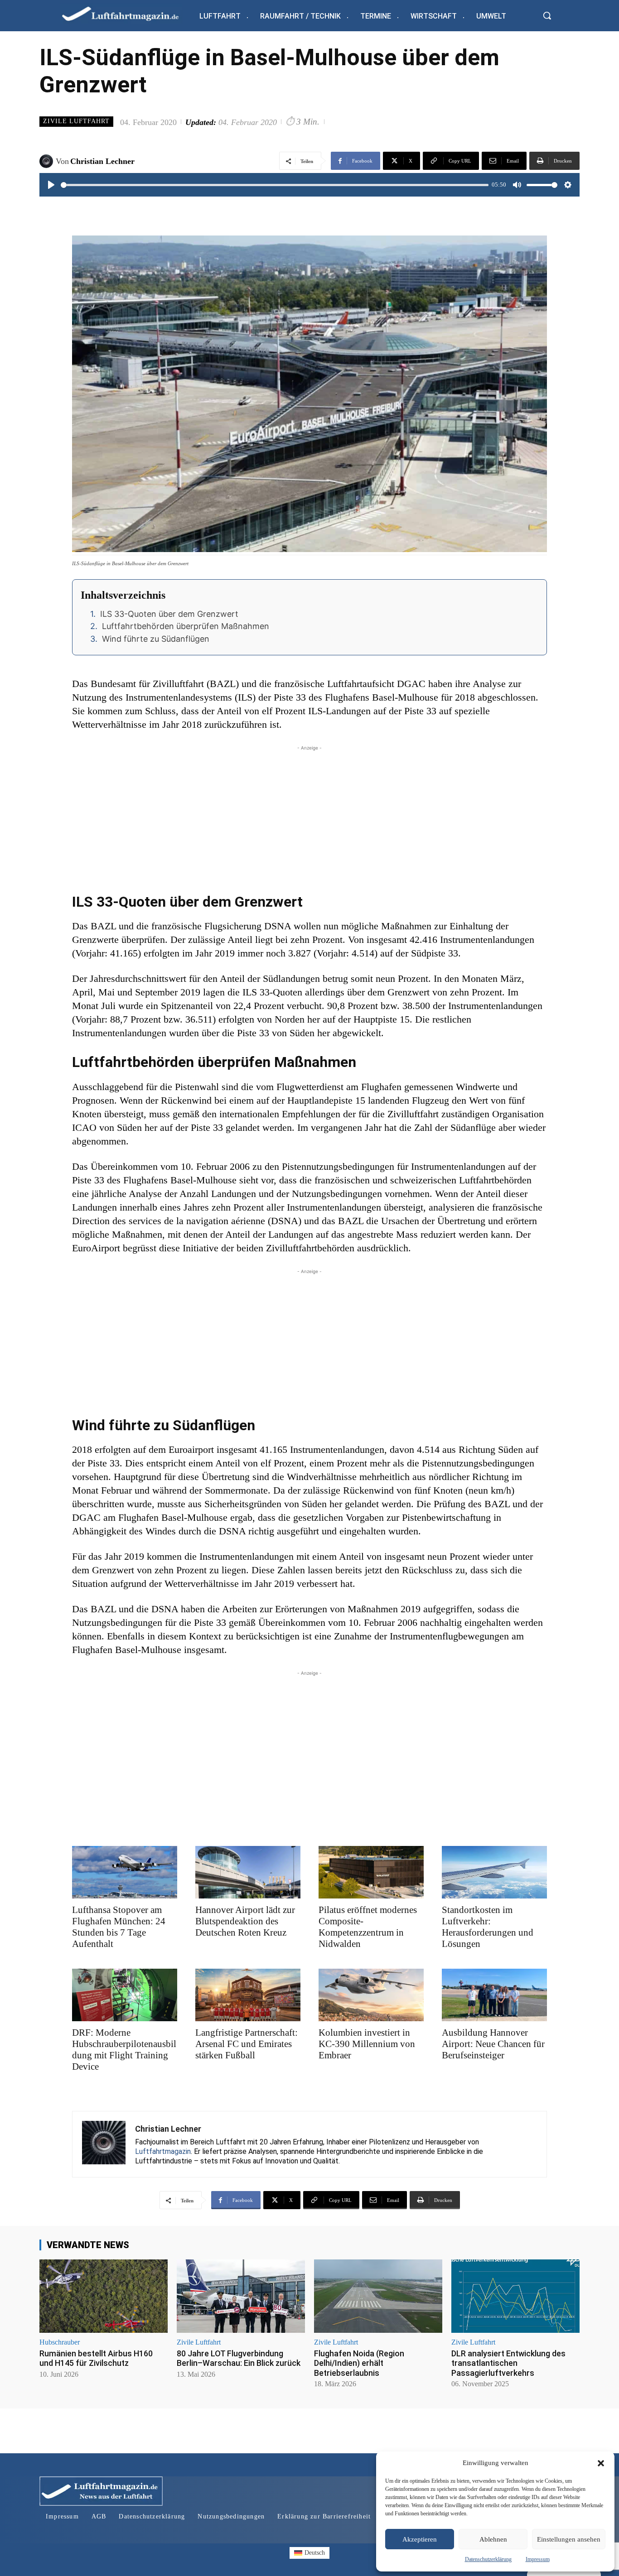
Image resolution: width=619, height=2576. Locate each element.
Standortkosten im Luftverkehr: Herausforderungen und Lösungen (488, 1927)
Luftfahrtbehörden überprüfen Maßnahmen (186, 626)
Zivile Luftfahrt (76, 121)
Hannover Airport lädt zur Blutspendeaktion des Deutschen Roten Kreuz (245, 1921)
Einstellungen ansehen (569, 2539)
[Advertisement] (309, 816)
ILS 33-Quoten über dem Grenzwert (169, 614)
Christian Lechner (102, 161)
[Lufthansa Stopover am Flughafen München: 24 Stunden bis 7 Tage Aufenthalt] (125, 1872)
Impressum (538, 2559)
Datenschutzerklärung (488, 2559)
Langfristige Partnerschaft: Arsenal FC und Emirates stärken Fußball (247, 2044)
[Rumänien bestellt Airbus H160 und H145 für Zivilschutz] (104, 2296)
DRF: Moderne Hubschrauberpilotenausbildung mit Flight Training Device (124, 2050)
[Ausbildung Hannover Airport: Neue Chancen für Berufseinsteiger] (494, 1995)
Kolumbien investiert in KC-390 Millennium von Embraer (367, 2044)
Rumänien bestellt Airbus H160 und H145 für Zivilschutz (96, 2358)
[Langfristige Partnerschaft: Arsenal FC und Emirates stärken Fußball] (248, 1995)
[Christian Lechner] (48, 161)
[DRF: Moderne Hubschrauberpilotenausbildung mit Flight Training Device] (125, 1995)
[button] (601, 2463)
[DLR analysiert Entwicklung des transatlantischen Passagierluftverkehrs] (515, 2296)
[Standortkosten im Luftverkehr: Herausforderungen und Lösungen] (494, 1872)
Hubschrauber (60, 2342)
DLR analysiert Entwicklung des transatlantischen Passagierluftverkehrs (508, 2363)
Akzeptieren (420, 2539)
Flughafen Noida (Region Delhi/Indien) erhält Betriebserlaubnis (359, 2363)
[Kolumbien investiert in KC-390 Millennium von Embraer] (371, 1995)
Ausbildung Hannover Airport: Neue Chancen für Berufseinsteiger (493, 2044)
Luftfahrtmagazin (163, 2151)
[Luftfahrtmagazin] (128, 13)
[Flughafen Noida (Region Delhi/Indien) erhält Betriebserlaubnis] (378, 2296)
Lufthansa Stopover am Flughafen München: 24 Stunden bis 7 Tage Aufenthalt (119, 1927)
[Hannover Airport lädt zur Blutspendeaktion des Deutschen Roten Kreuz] (248, 1872)
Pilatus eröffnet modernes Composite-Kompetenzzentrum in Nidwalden (368, 1927)
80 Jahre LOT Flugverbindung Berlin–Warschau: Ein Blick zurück (239, 2358)
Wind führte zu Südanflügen (156, 639)
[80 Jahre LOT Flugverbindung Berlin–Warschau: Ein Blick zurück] (241, 2296)
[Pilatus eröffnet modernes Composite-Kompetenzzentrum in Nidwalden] (371, 1872)
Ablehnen (493, 2539)
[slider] (275, 185)
